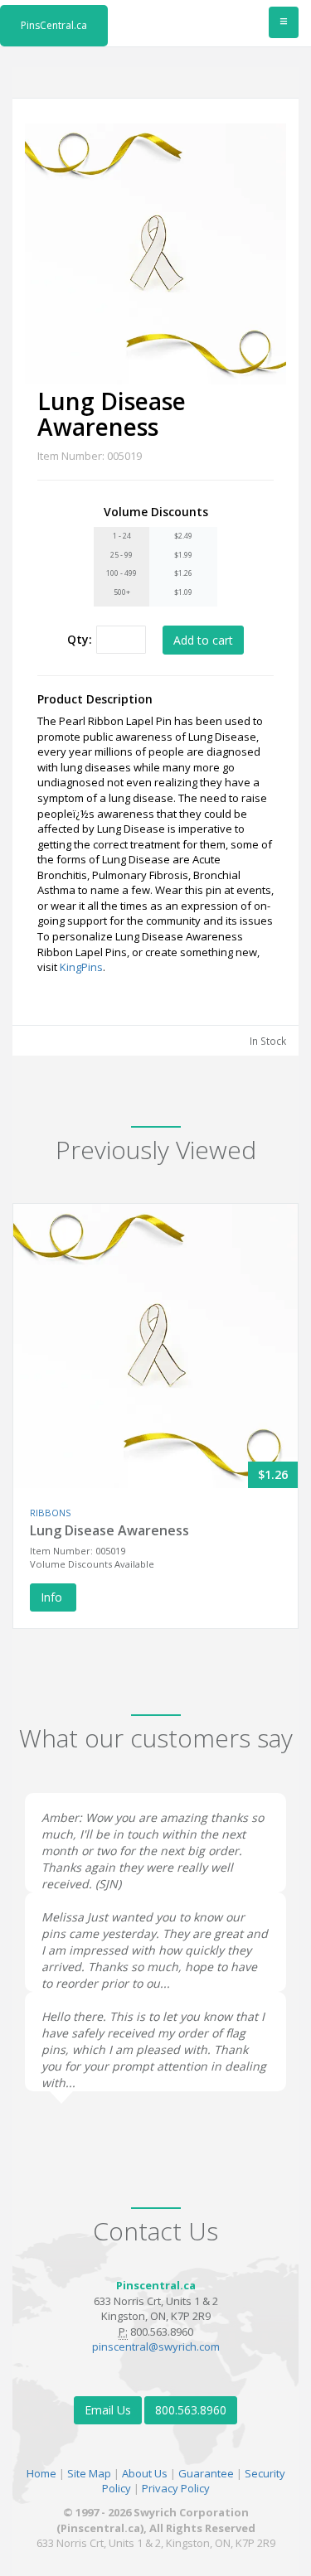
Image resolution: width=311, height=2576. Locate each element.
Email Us (108, 2410)
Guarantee (206, 2473)
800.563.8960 (191, 2410)
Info (53, 1597)
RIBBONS (50, 1513)
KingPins (81, 967)
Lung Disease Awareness (109, 1530)
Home (41, 2473)
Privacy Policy (176, 2488)
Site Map (89, 2473)
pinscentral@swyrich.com (156, 2346)
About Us (145, 2473)
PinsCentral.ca (54, 25)
